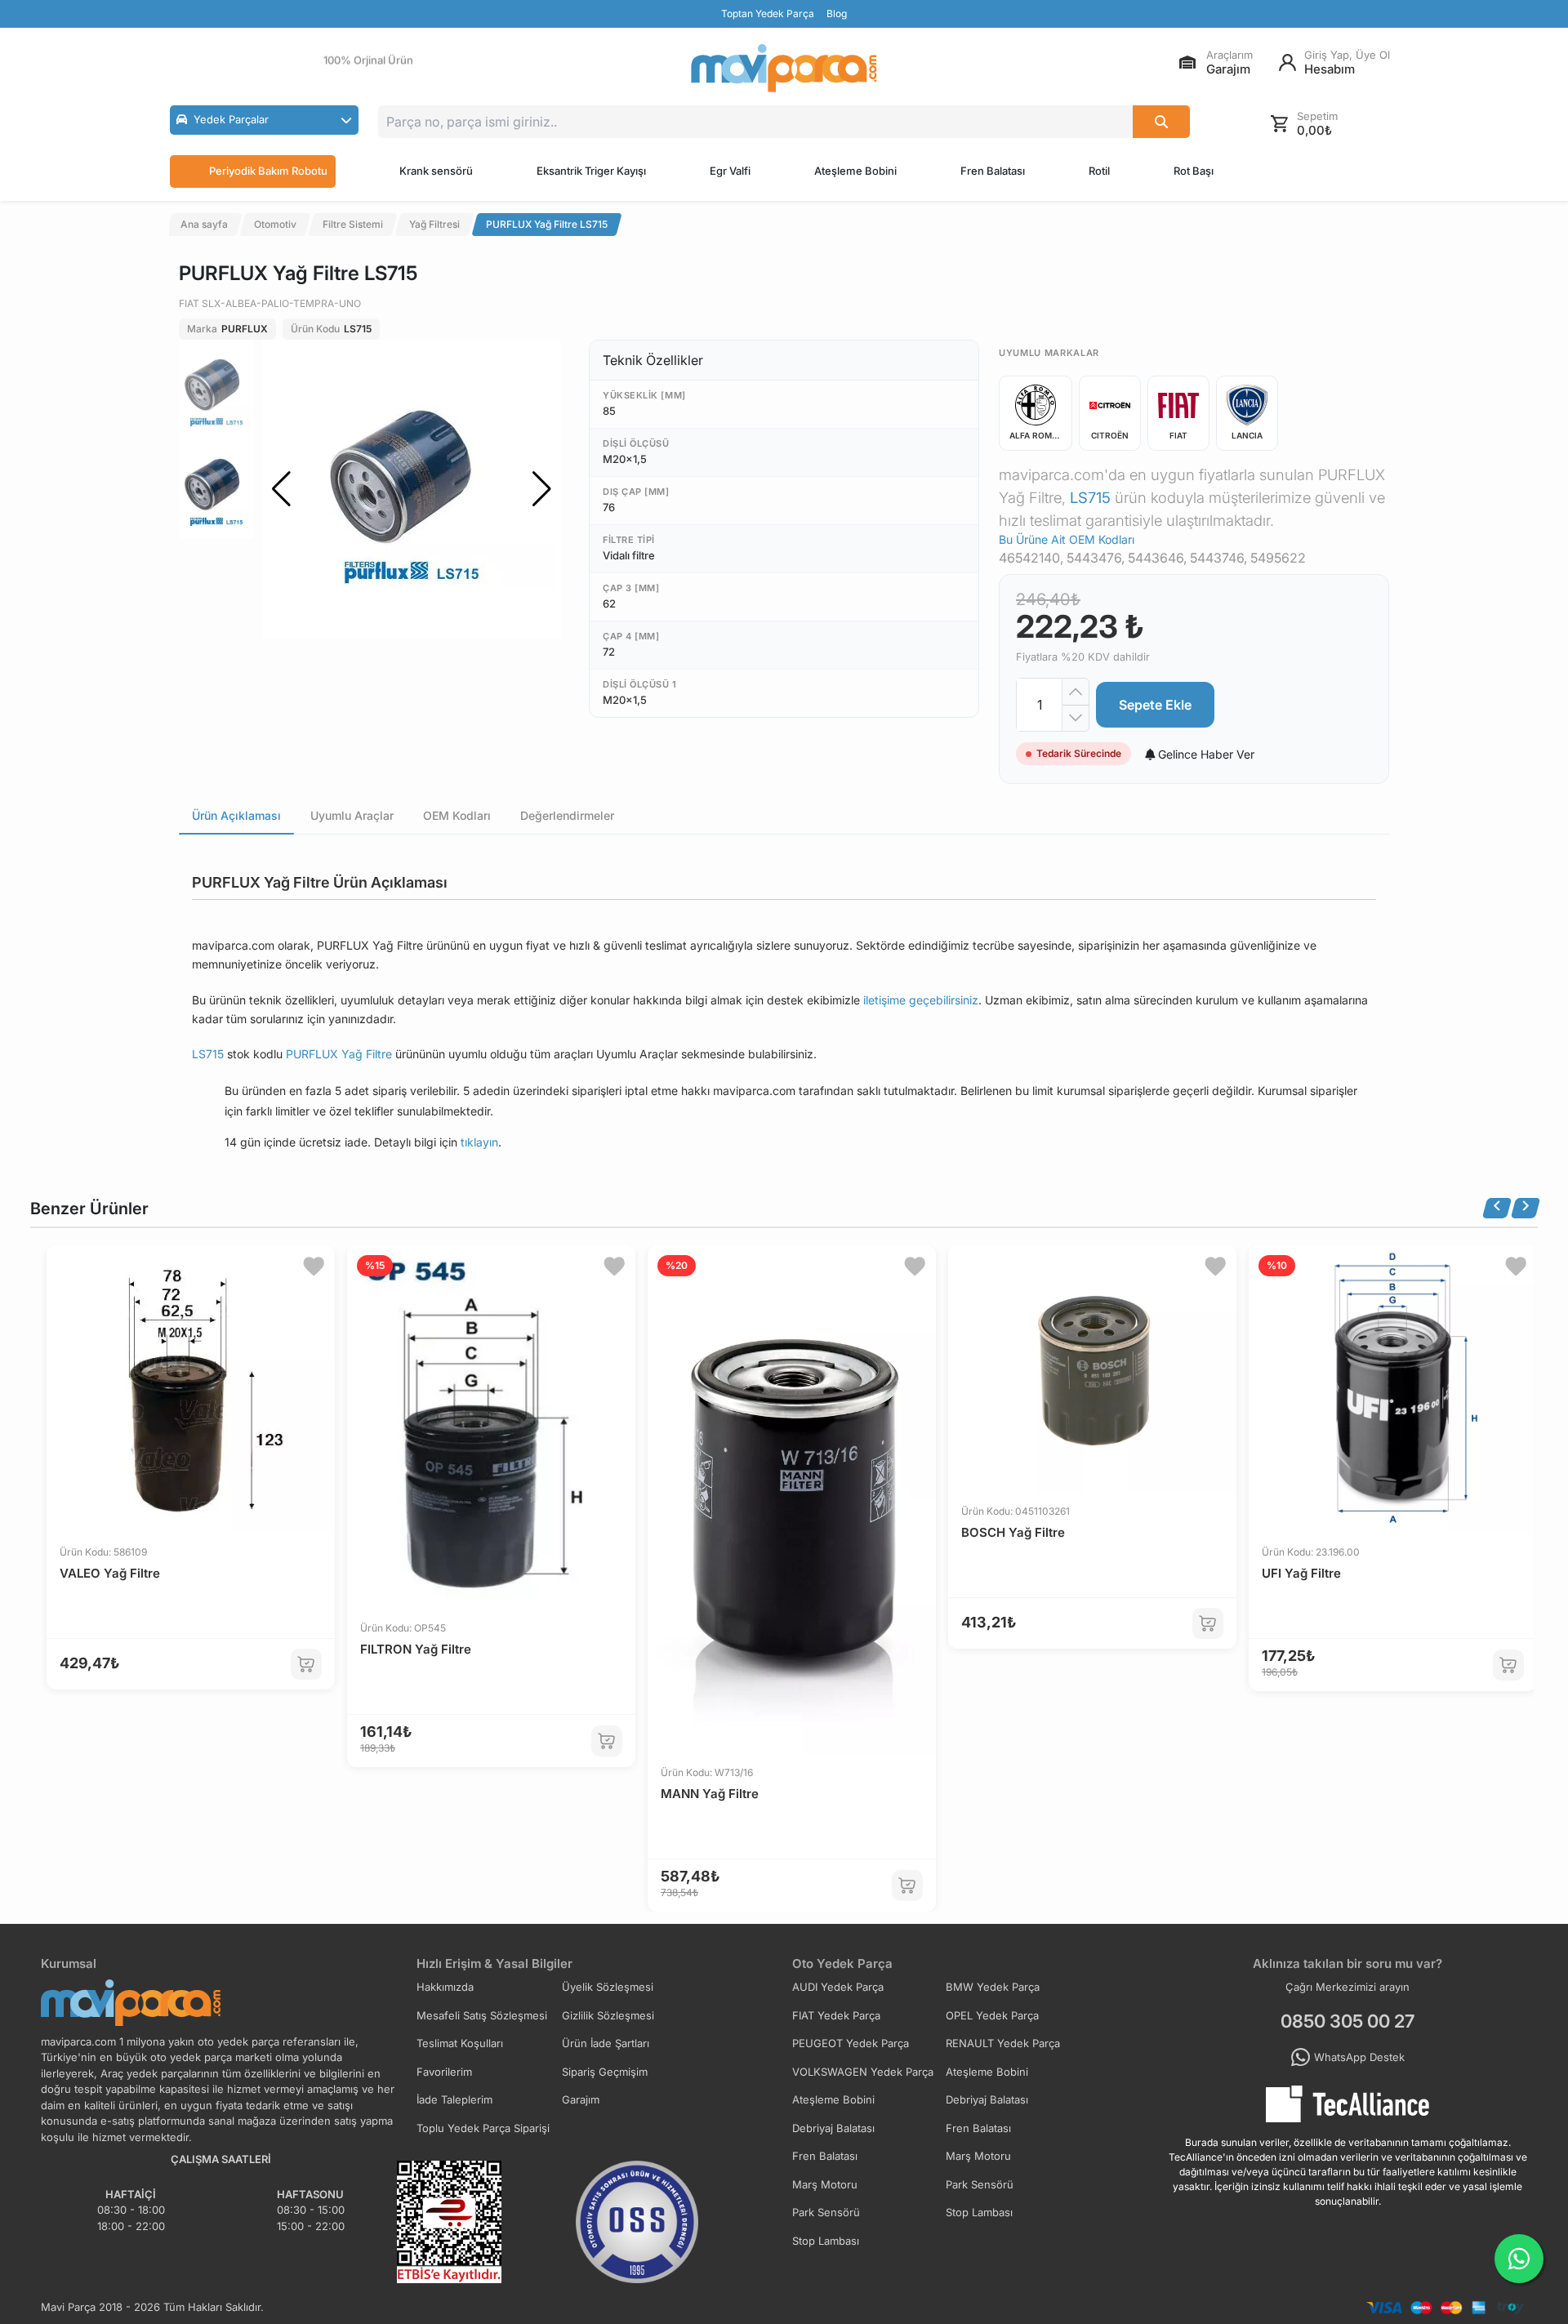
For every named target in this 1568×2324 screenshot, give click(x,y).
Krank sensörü (436, 171)
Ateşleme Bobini (855, 171)
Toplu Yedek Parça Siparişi (483, 2128)
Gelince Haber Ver (1205, 754)
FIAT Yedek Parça (836, 2015)
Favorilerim (444, 2072)
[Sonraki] (1526, 1208)
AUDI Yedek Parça (838, 1987)
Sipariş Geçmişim (605, 2072)
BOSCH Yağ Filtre (1013, 1532)
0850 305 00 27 (1347, 2021)
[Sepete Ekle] (306, 1664)
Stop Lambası (979, 2212)
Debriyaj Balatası (987, 2099)
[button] (264, 120)
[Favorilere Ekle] (314, 1267)
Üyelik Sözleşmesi (608, 1987)
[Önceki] (1497, 1208)
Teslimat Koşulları (460, 2043)
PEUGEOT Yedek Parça (851, 2043)
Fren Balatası (993, 171)
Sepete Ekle (1155, 705)
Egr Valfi (730, 171)
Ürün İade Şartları (606, 2043)
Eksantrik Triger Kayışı (591, 171)
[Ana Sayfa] (784, 68)
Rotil (1099, 171)
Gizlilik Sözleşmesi (608, 2015)
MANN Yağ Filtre (710, 1794)
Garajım (581, 2099)
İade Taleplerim (454, 2099)
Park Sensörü (980, 2184)
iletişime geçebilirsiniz (921, 1000)
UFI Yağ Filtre (1301, 1573)
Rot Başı (1194, 171)
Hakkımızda (445, 1987)
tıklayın (479, 1142)
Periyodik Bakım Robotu (268, 171)
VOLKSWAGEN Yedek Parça (863, 2072)
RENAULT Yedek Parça (1003, 2043)
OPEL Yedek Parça (992, 2015)
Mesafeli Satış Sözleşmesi (482, 2015)
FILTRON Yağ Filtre (416, 1649)
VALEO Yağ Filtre (110, 1573)
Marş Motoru (978, 2156)
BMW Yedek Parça (993, 1987)
